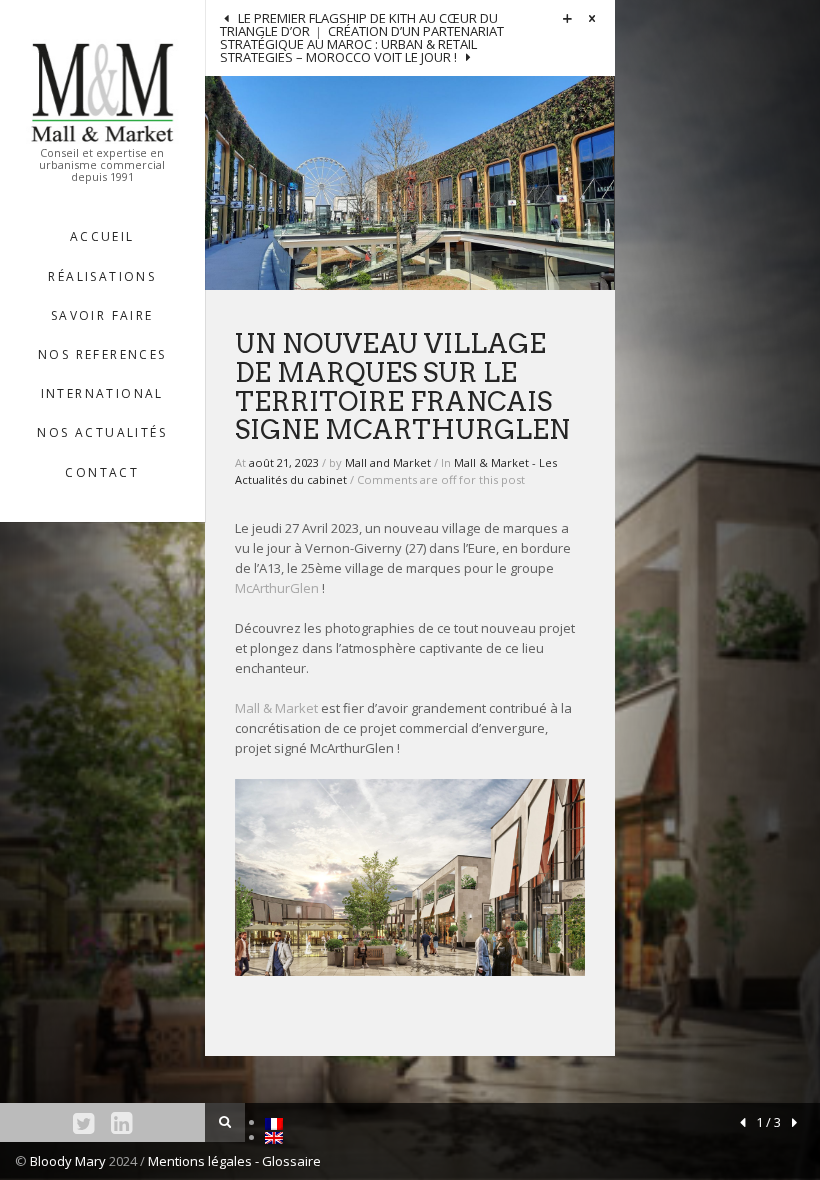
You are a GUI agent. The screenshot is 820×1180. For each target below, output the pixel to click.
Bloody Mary (68, 1161)
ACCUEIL (102, 236)
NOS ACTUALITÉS (102, 432)
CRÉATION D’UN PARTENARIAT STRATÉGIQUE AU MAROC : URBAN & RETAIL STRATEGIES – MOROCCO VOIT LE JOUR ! (362, 44)
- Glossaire (288, 1161)
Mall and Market (388, 462)
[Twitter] (83, 1122)
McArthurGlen (277, 588)
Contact (102, 472)
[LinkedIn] (121, 1122)
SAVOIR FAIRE (102, 315)
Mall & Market (276, 708)
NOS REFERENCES (102, 354)
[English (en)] (274, 1137)
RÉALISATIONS (102, 276)
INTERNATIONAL (102, 393)
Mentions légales (201, 1161)
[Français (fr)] (274, 1122)
